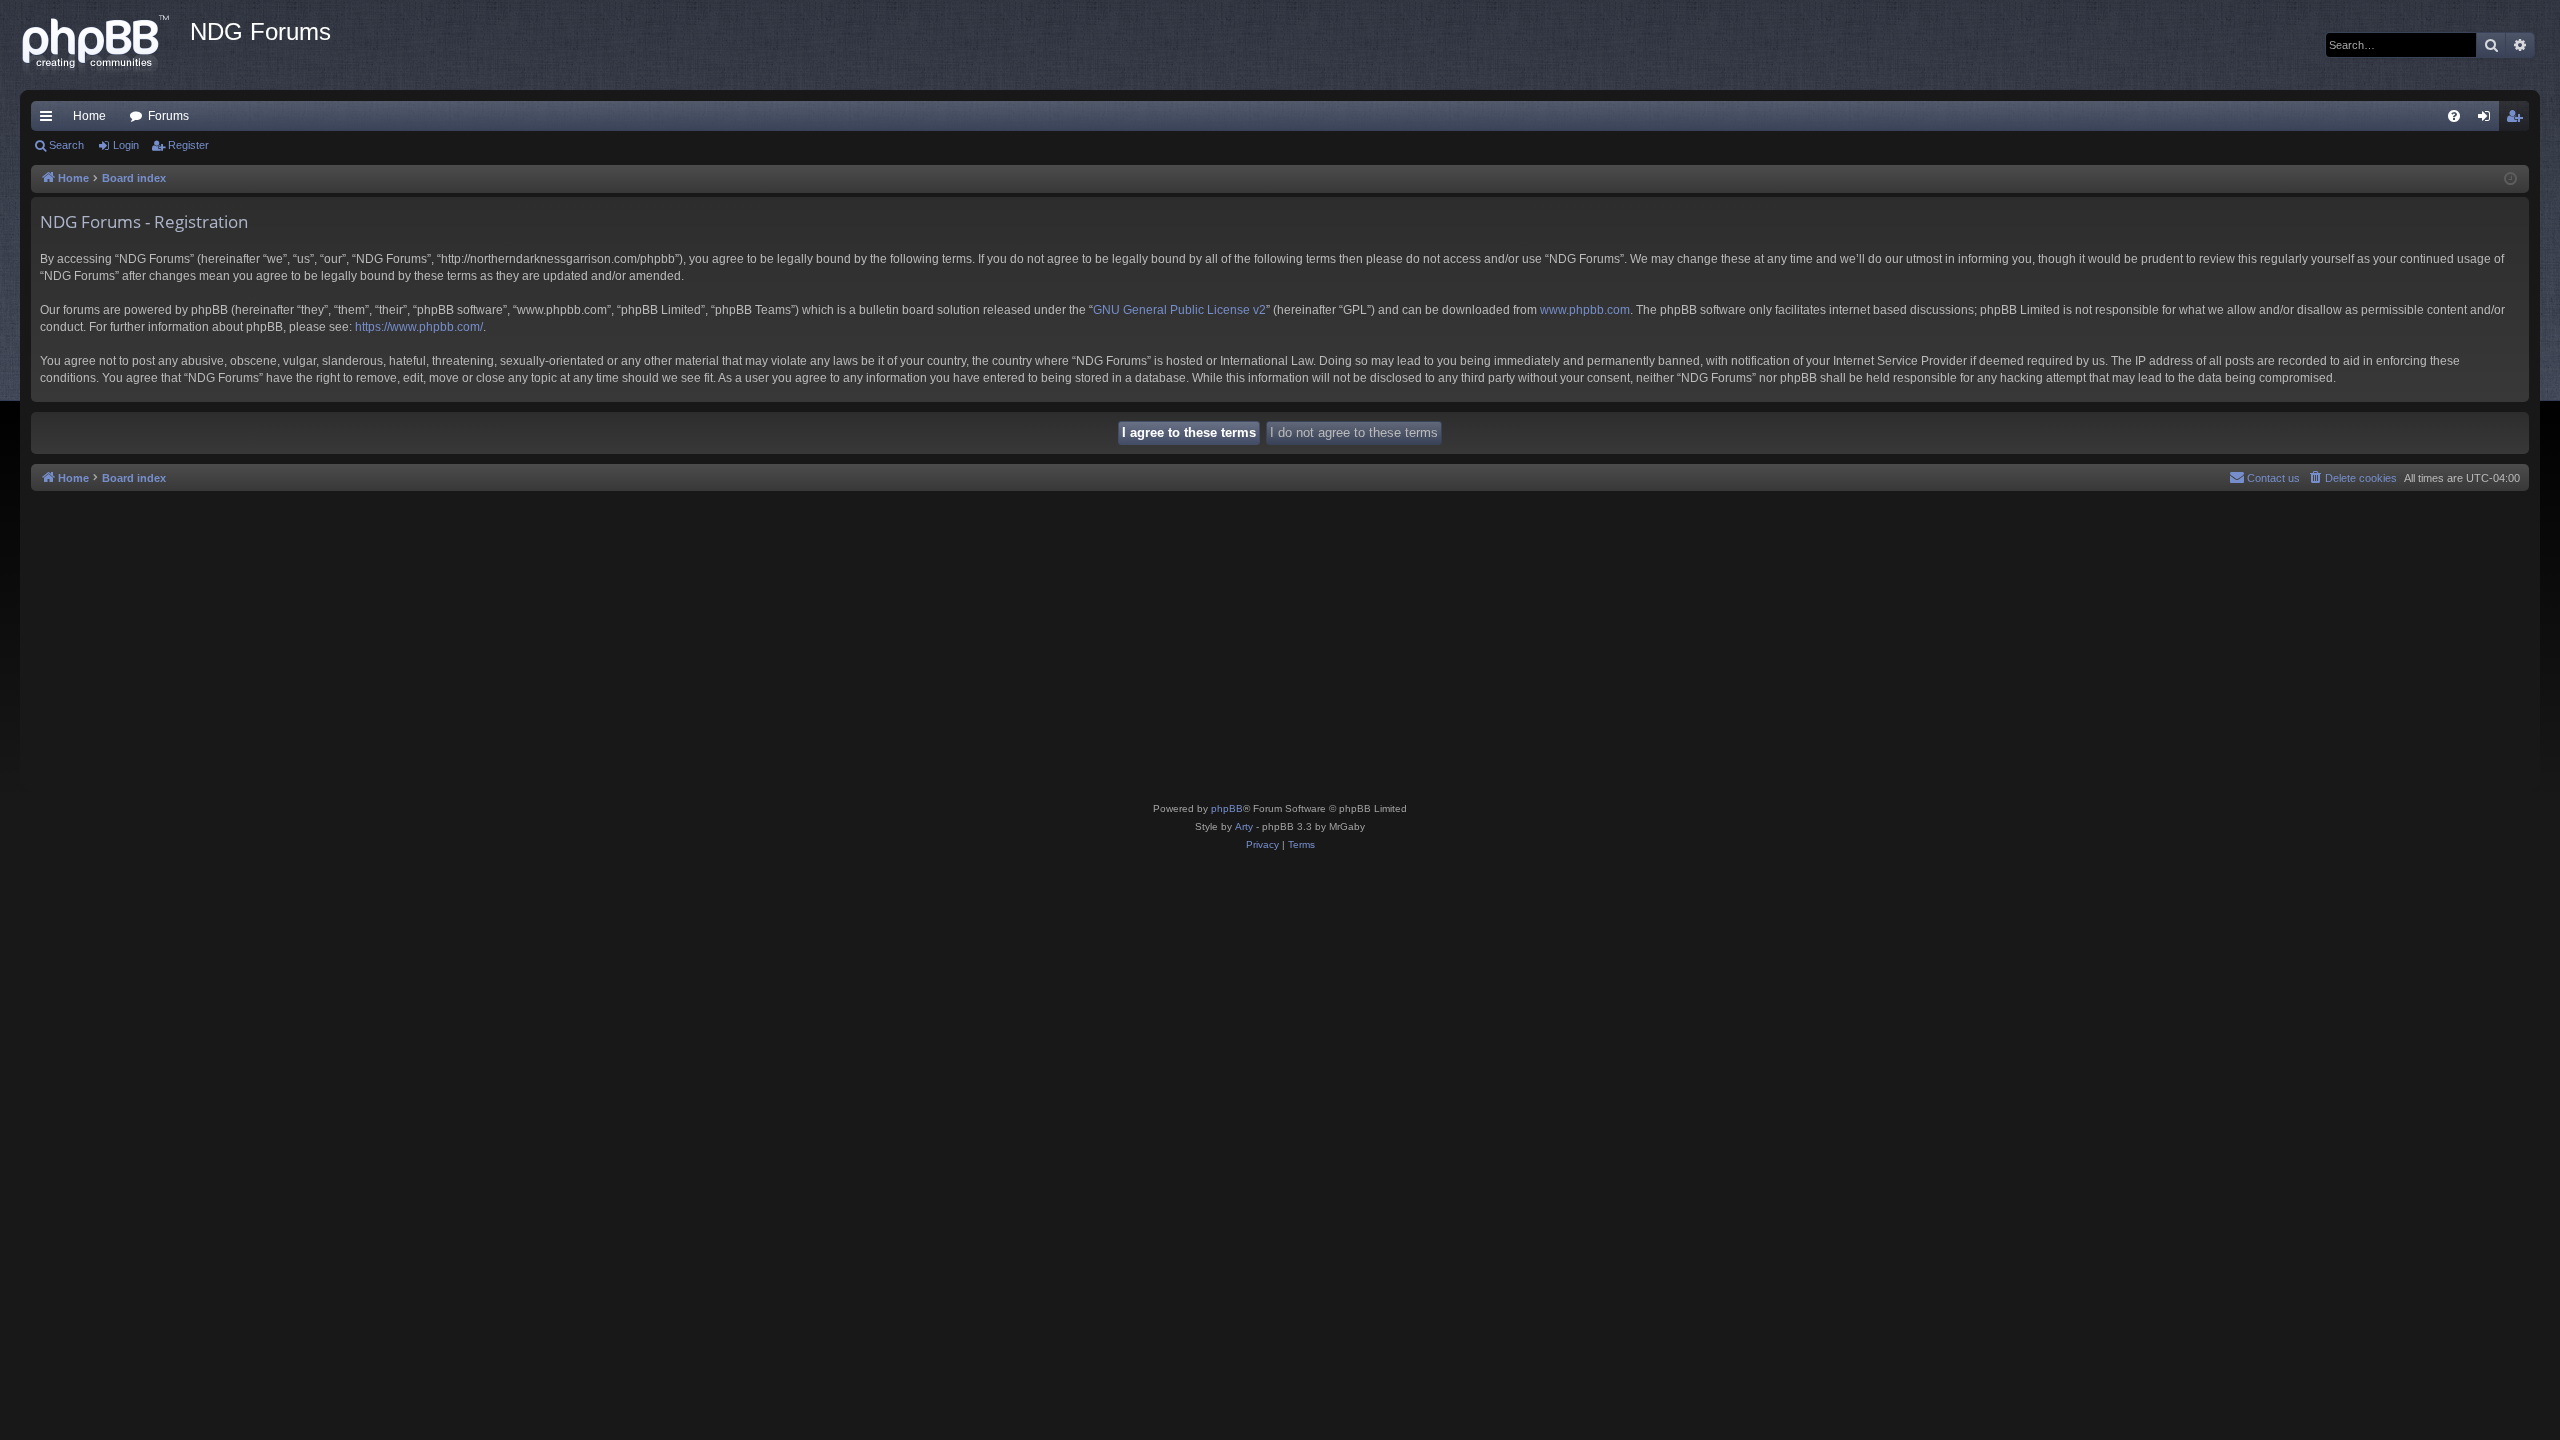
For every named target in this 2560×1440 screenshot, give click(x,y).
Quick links (50, 120)
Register (188, 145)
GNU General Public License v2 (1179, 310)
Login (126, 145)
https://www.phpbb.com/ (419, 327)
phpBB (1227, 808)
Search (66, 145)
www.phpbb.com (1585, 310)
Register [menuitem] (2518, 120)
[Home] (105, 45)
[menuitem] (2454, 116)
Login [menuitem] (2488, 120)
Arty (1244, 826)
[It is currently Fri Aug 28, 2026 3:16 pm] (2510, 179)
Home (89, 116)
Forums (168, 116)
